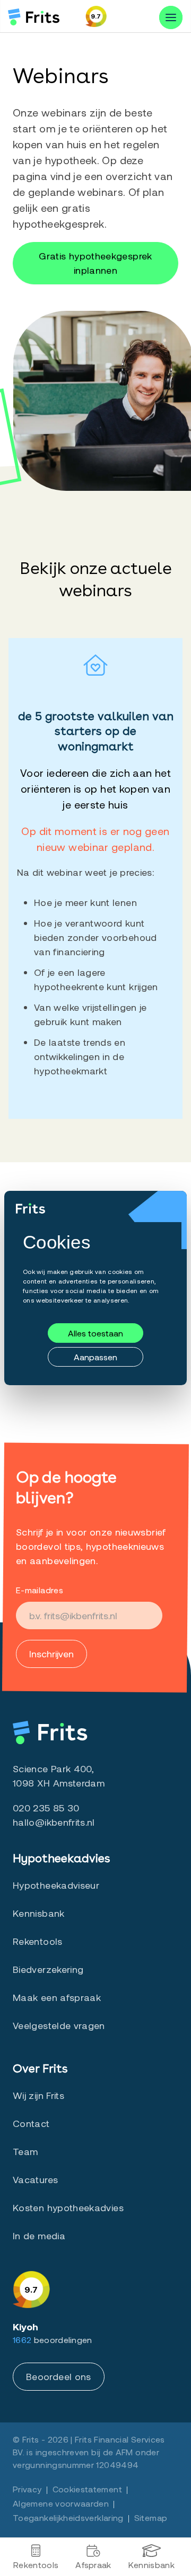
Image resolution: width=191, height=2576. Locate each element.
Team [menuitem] (25, 2151)
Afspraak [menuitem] (93, 2565)
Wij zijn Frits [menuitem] (38, 2095)
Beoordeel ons (59, 2376)
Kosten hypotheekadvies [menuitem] (68, 2207)
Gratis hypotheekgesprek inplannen (95, 263)
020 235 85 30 (46, 1808)
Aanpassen (95, 1357)
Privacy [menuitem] (27, 2489)
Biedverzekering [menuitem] (48, 1969)
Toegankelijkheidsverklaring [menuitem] (68, 2517)
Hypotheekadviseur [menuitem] (56, 1885)
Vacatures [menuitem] (35, 2179)
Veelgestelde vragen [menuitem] (59, 2025)
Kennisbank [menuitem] (151, 2565)
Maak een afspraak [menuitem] (57, 1997)
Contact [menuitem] (31, 2123)
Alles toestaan (95, 1333)
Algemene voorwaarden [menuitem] (61, 2503)
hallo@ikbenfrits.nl (54, 1822)
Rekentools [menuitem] (36, 2565)
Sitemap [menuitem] (151, 2517)
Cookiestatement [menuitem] (87, 2489)
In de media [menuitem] (39, 2236)
